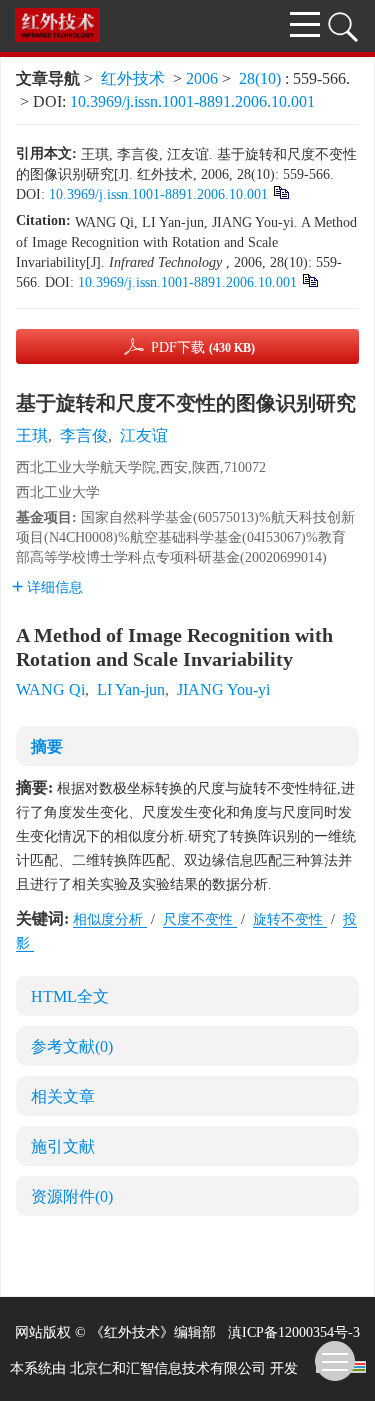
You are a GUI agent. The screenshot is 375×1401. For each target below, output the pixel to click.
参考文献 (72, 1046)
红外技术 (133, 78)
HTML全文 (70, 996)
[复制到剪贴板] (280, 191)
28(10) (262, 78)
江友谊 (144, 435)
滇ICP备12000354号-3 (294, 1332)
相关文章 (63, 1096)
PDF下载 (203, 347)
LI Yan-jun (131, 689)
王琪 (32, 435)
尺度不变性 (200, 919)
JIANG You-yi (223, 689)
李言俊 (84, 435)
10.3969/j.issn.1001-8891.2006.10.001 (192, 101)
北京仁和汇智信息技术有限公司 (168, 1368)
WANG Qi (50, 689)
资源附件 (72, 1196)
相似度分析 (110, 919)
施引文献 (63, 1146)
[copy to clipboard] (309, 279)
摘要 (47, 746)
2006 (202, 78)
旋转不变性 (290, 919)
